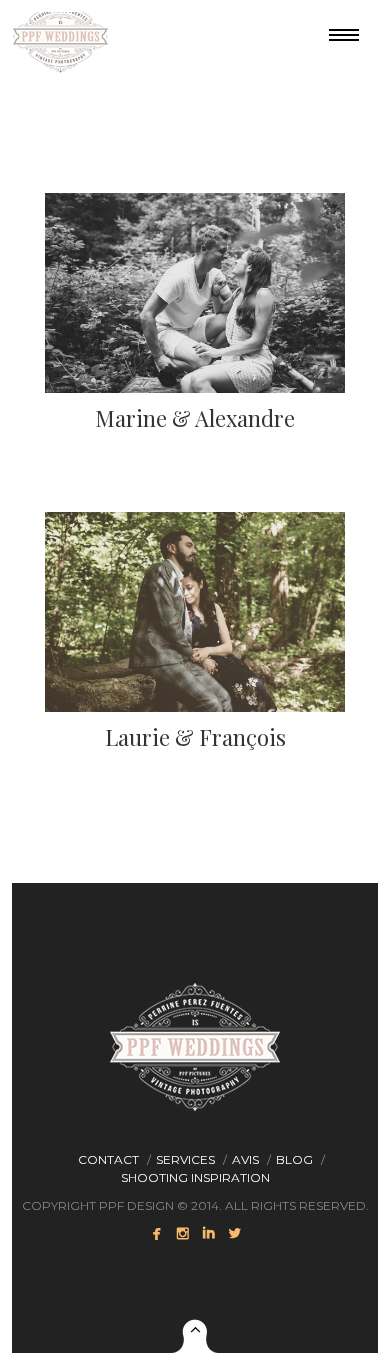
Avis (245, 1159)
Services (185, 1159)
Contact (108, 1159)
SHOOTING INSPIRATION (195, 1177)
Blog (294, 1159)
